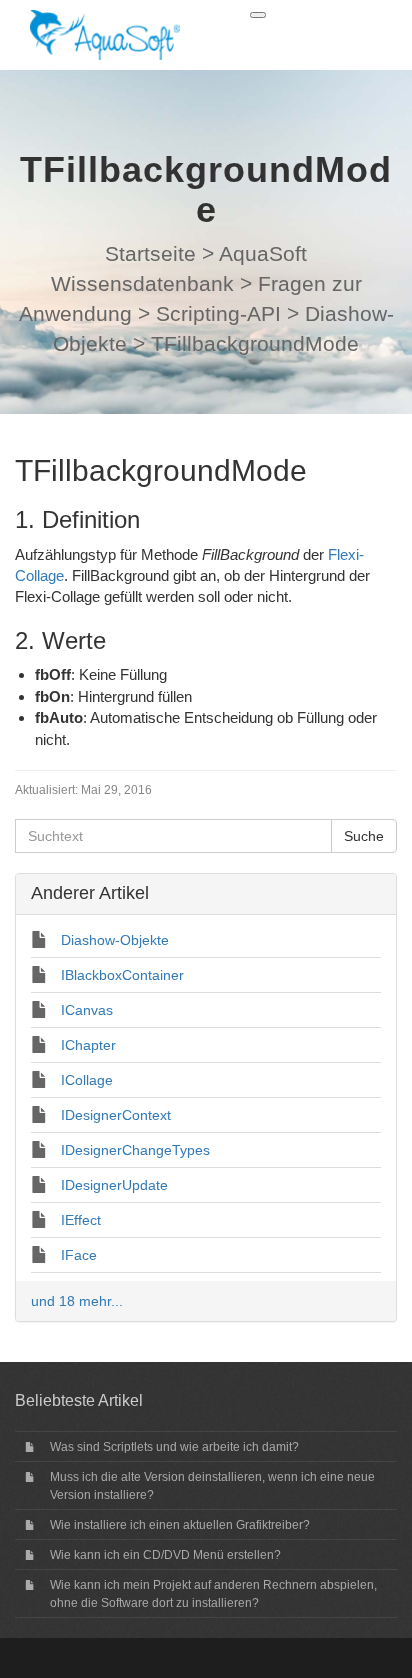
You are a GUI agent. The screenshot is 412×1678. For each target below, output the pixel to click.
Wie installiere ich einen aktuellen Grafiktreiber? (180, 1525)
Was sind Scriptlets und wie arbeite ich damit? (174, 1447)
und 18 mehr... (77, 1301)
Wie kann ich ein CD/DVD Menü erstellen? (165, 1555)
